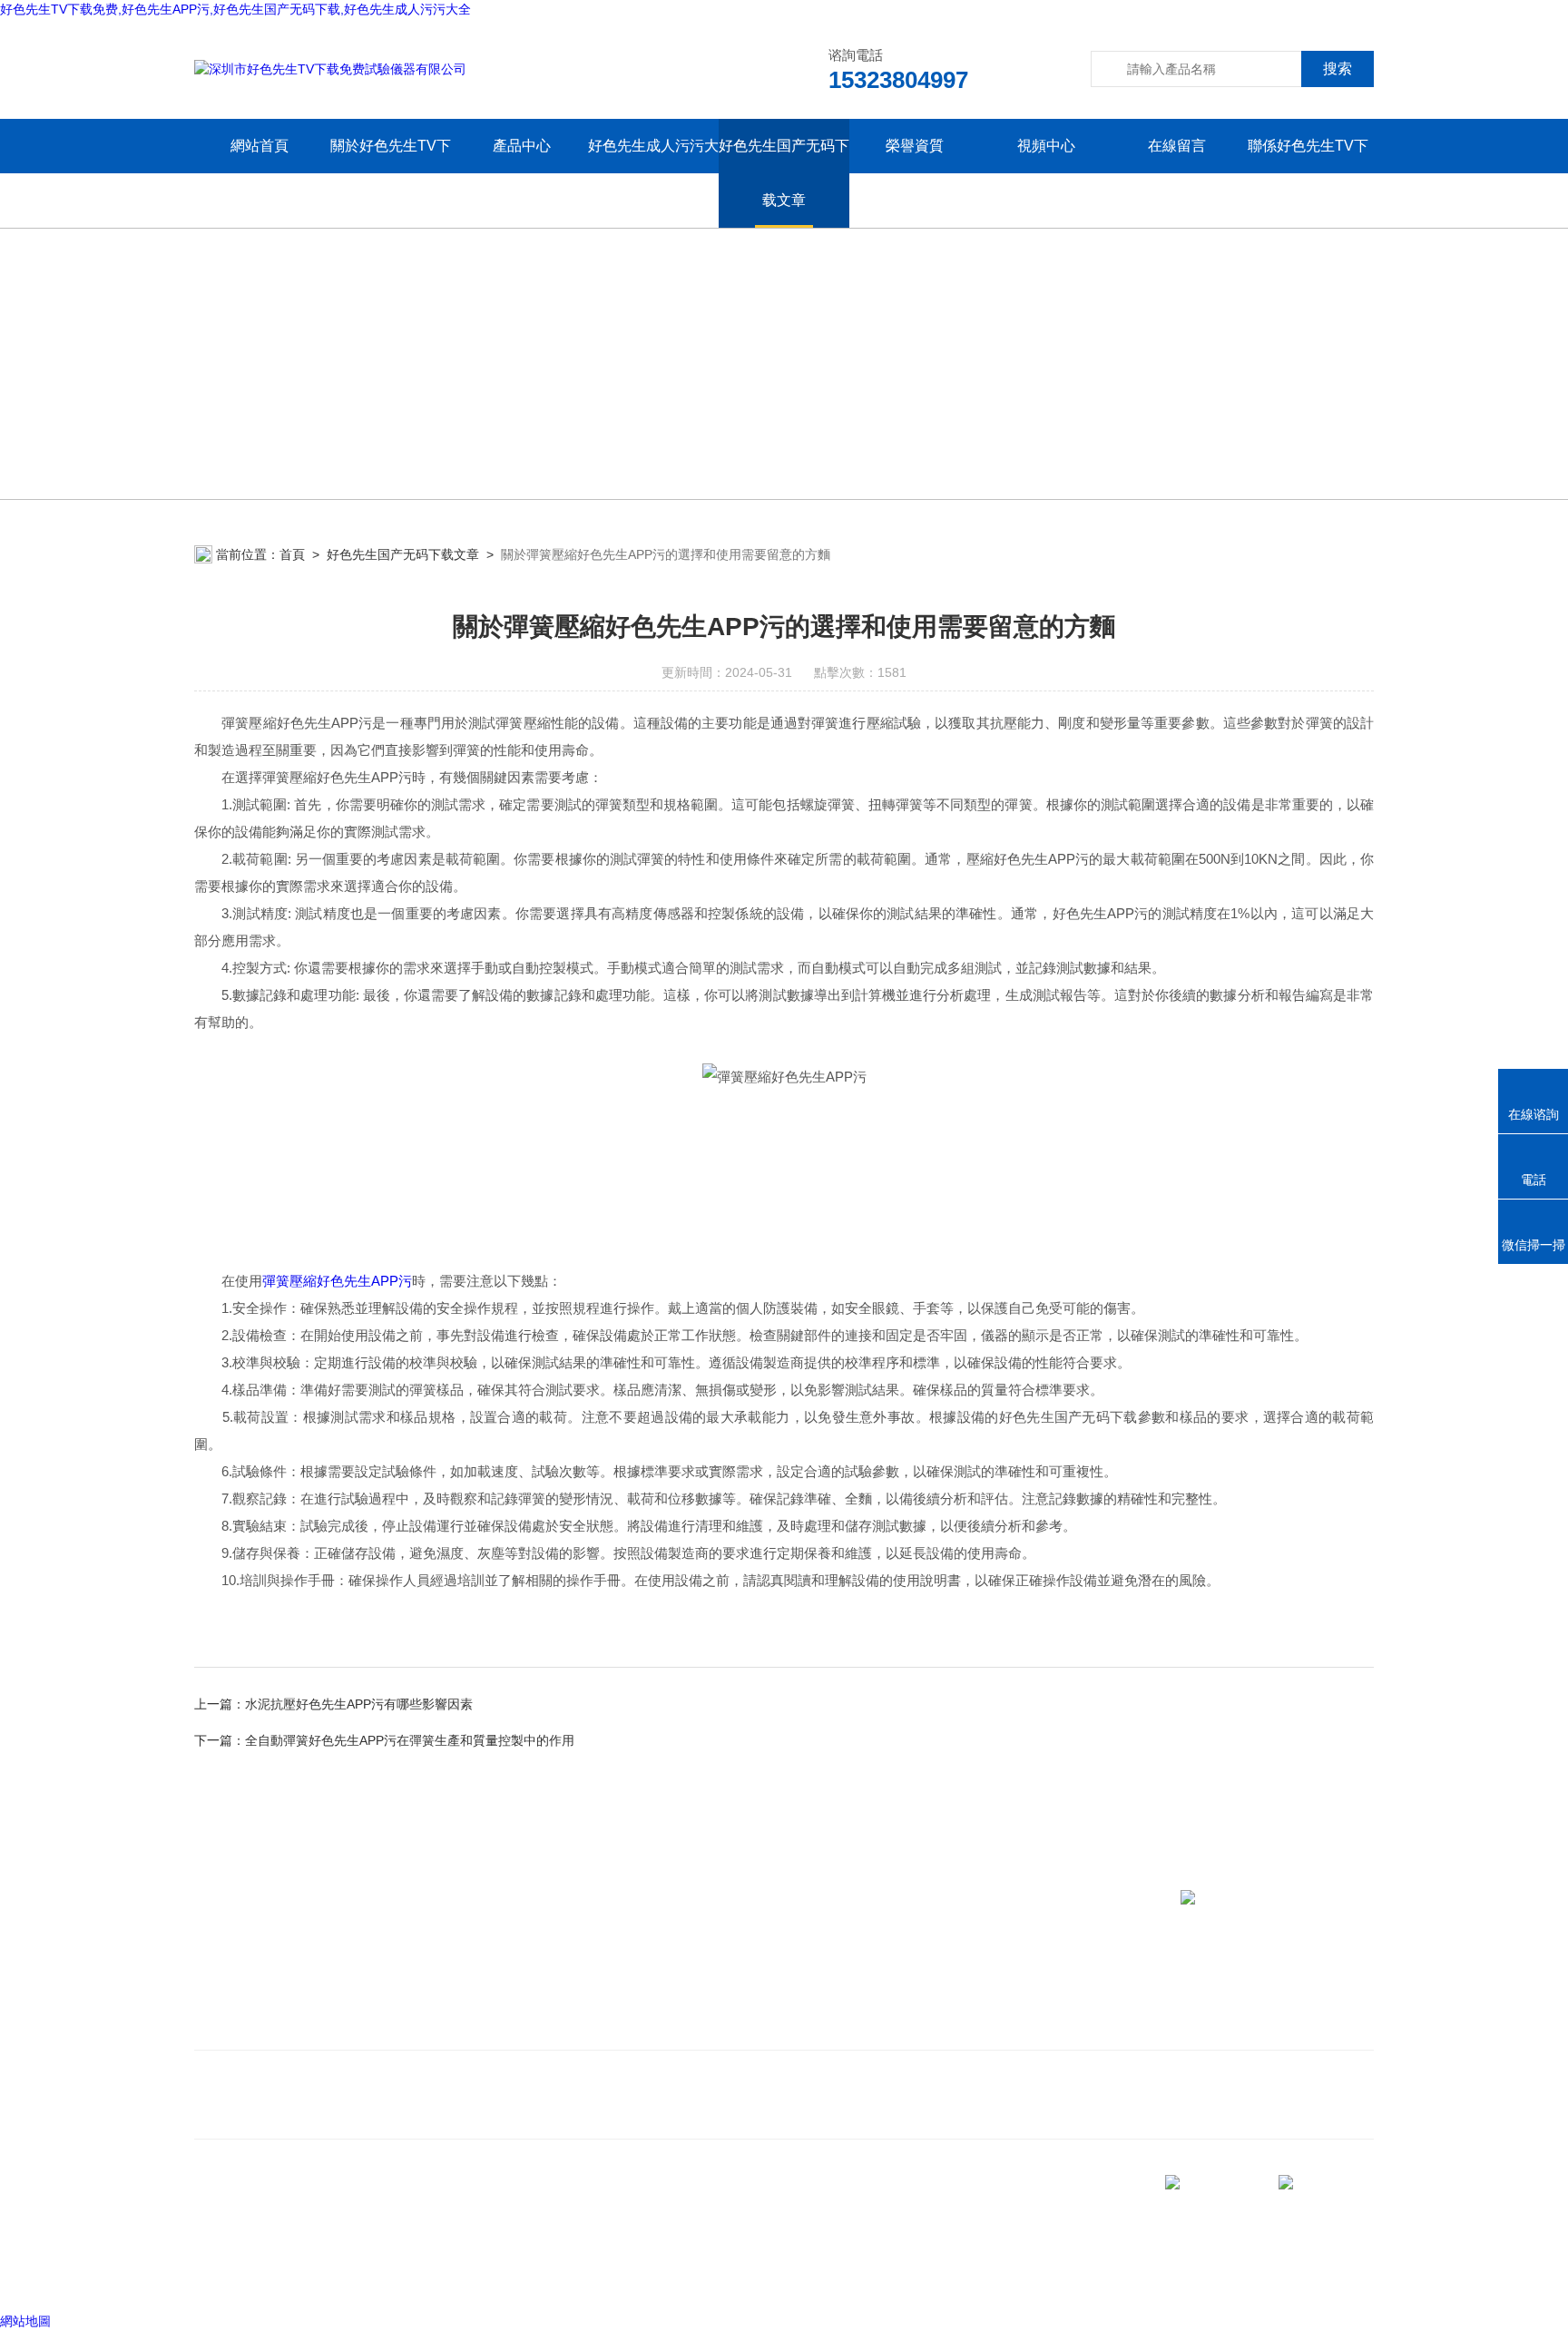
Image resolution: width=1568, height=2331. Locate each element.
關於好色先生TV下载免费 (391, 173)
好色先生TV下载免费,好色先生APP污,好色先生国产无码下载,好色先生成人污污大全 (235, 9)
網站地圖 (25, 2321)
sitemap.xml (256, 2241)
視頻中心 (1046, 146)
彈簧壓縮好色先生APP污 (337, 1281)
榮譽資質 (915, 146)
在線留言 (1177, 146)
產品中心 (522, 146)
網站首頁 (260, 146)
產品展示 (507, 2000)
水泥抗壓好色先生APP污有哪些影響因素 (359, 1704)
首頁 (292, 554)
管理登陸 (220, 2276)
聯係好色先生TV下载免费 (1308, 173)
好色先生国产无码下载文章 (784, 173)
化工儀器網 (456, 2276)
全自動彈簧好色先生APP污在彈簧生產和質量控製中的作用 (410, 1740)
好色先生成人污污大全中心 (653, 173)
